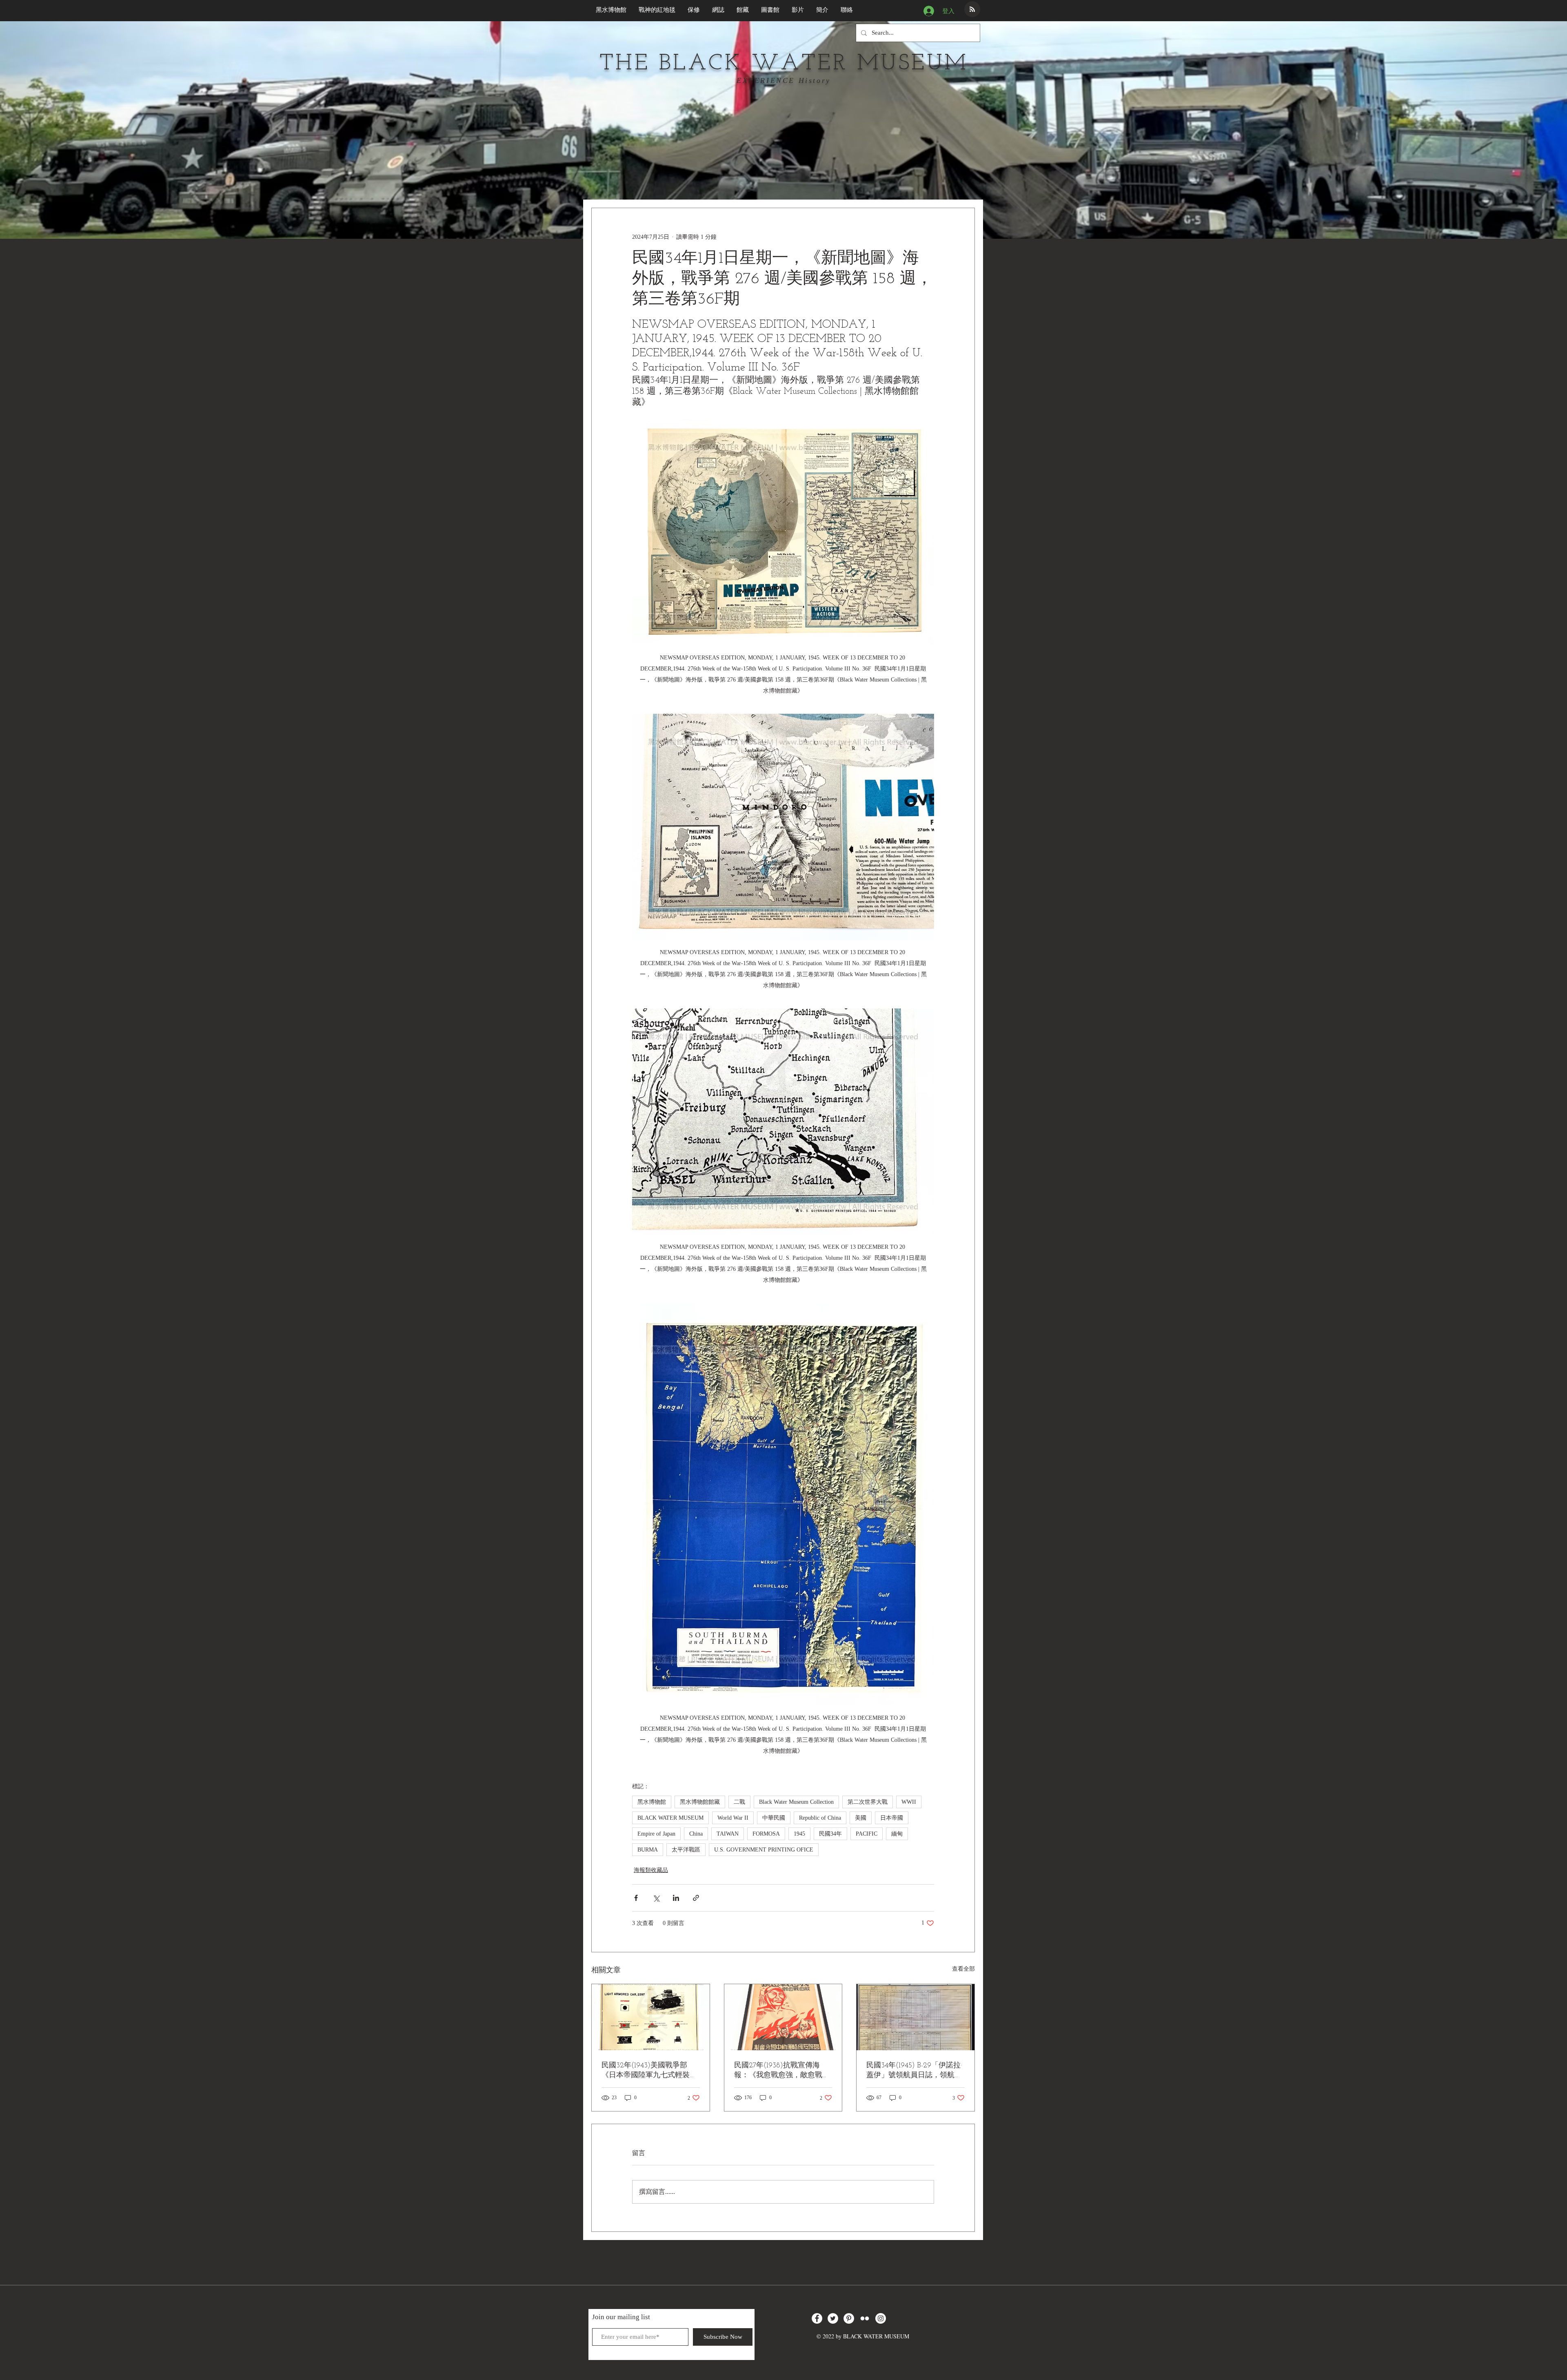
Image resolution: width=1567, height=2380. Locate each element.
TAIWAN (728, 1834)
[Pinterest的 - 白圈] (849, 2318)
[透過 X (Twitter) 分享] (656, 1898)
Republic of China (820, 1818)
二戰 (739, 1802)
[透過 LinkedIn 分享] (676, 1898)
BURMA (648, 1850)
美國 (861, 1818)
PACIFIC (867, 1834)
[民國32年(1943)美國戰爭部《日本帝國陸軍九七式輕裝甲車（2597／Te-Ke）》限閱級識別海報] (651, 2017)
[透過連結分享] (696, 1898)
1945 (799, 1834)
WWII (909, 1802)
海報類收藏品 (651, 1870)
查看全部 (963, 1969)
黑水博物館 (652, 1802)
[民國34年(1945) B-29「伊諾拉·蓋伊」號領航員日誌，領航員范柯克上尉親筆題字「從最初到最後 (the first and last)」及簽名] (916, 2017)
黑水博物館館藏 (700, 1802)
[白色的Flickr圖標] (865, 2318)
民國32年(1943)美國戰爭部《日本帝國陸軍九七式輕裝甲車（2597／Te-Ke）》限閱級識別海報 (649, 2071)
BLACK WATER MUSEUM (670, 1818)
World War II (733, 1818)
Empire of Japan (656, 1834)
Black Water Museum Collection (796, 1802)
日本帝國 (892, 1818)
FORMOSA (766, 1834)
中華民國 (774, 1818)
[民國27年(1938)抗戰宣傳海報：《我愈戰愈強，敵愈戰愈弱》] (783, 2017)
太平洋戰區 (686, 1850)
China (696, 1834)
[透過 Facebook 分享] (636, 1898)
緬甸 (897, 1834)
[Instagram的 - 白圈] (881, 2318)
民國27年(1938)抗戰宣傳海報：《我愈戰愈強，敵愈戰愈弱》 (782, 2071)
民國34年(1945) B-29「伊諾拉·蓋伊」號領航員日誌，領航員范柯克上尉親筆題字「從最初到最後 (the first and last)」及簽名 (914, 2071)
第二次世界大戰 (868, 1802)
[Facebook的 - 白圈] (817, 2318)
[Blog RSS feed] (972, 10)
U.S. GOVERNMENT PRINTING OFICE (764, 1850)
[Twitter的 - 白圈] (833, 2318)
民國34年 (830, 1834)
